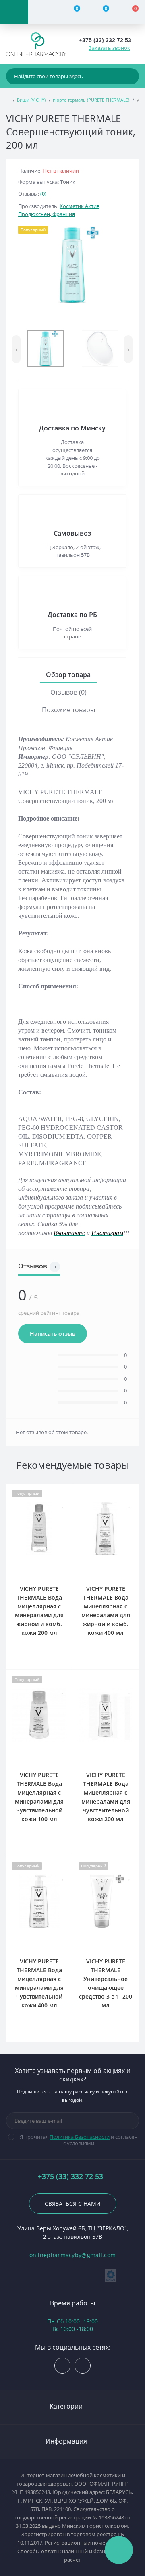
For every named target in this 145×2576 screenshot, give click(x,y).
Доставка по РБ (72, 615)
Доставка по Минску (72, 428)
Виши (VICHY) (31, 100)
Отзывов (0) (68, 692)
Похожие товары (68, 710)
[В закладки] (63, 1504)
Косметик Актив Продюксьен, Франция (59, 210)
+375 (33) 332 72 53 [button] (70, 2176)
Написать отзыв (53, 1334)
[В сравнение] (63, 1493)
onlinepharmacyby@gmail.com (73, 2255)
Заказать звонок (109, 48)
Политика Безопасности (80, 2137)
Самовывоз (72, 533)
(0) (43, 194)
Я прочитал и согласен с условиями (79, 2140)
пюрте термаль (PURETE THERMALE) (91, 100)
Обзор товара (68, 675)
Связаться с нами (73, 2204)
